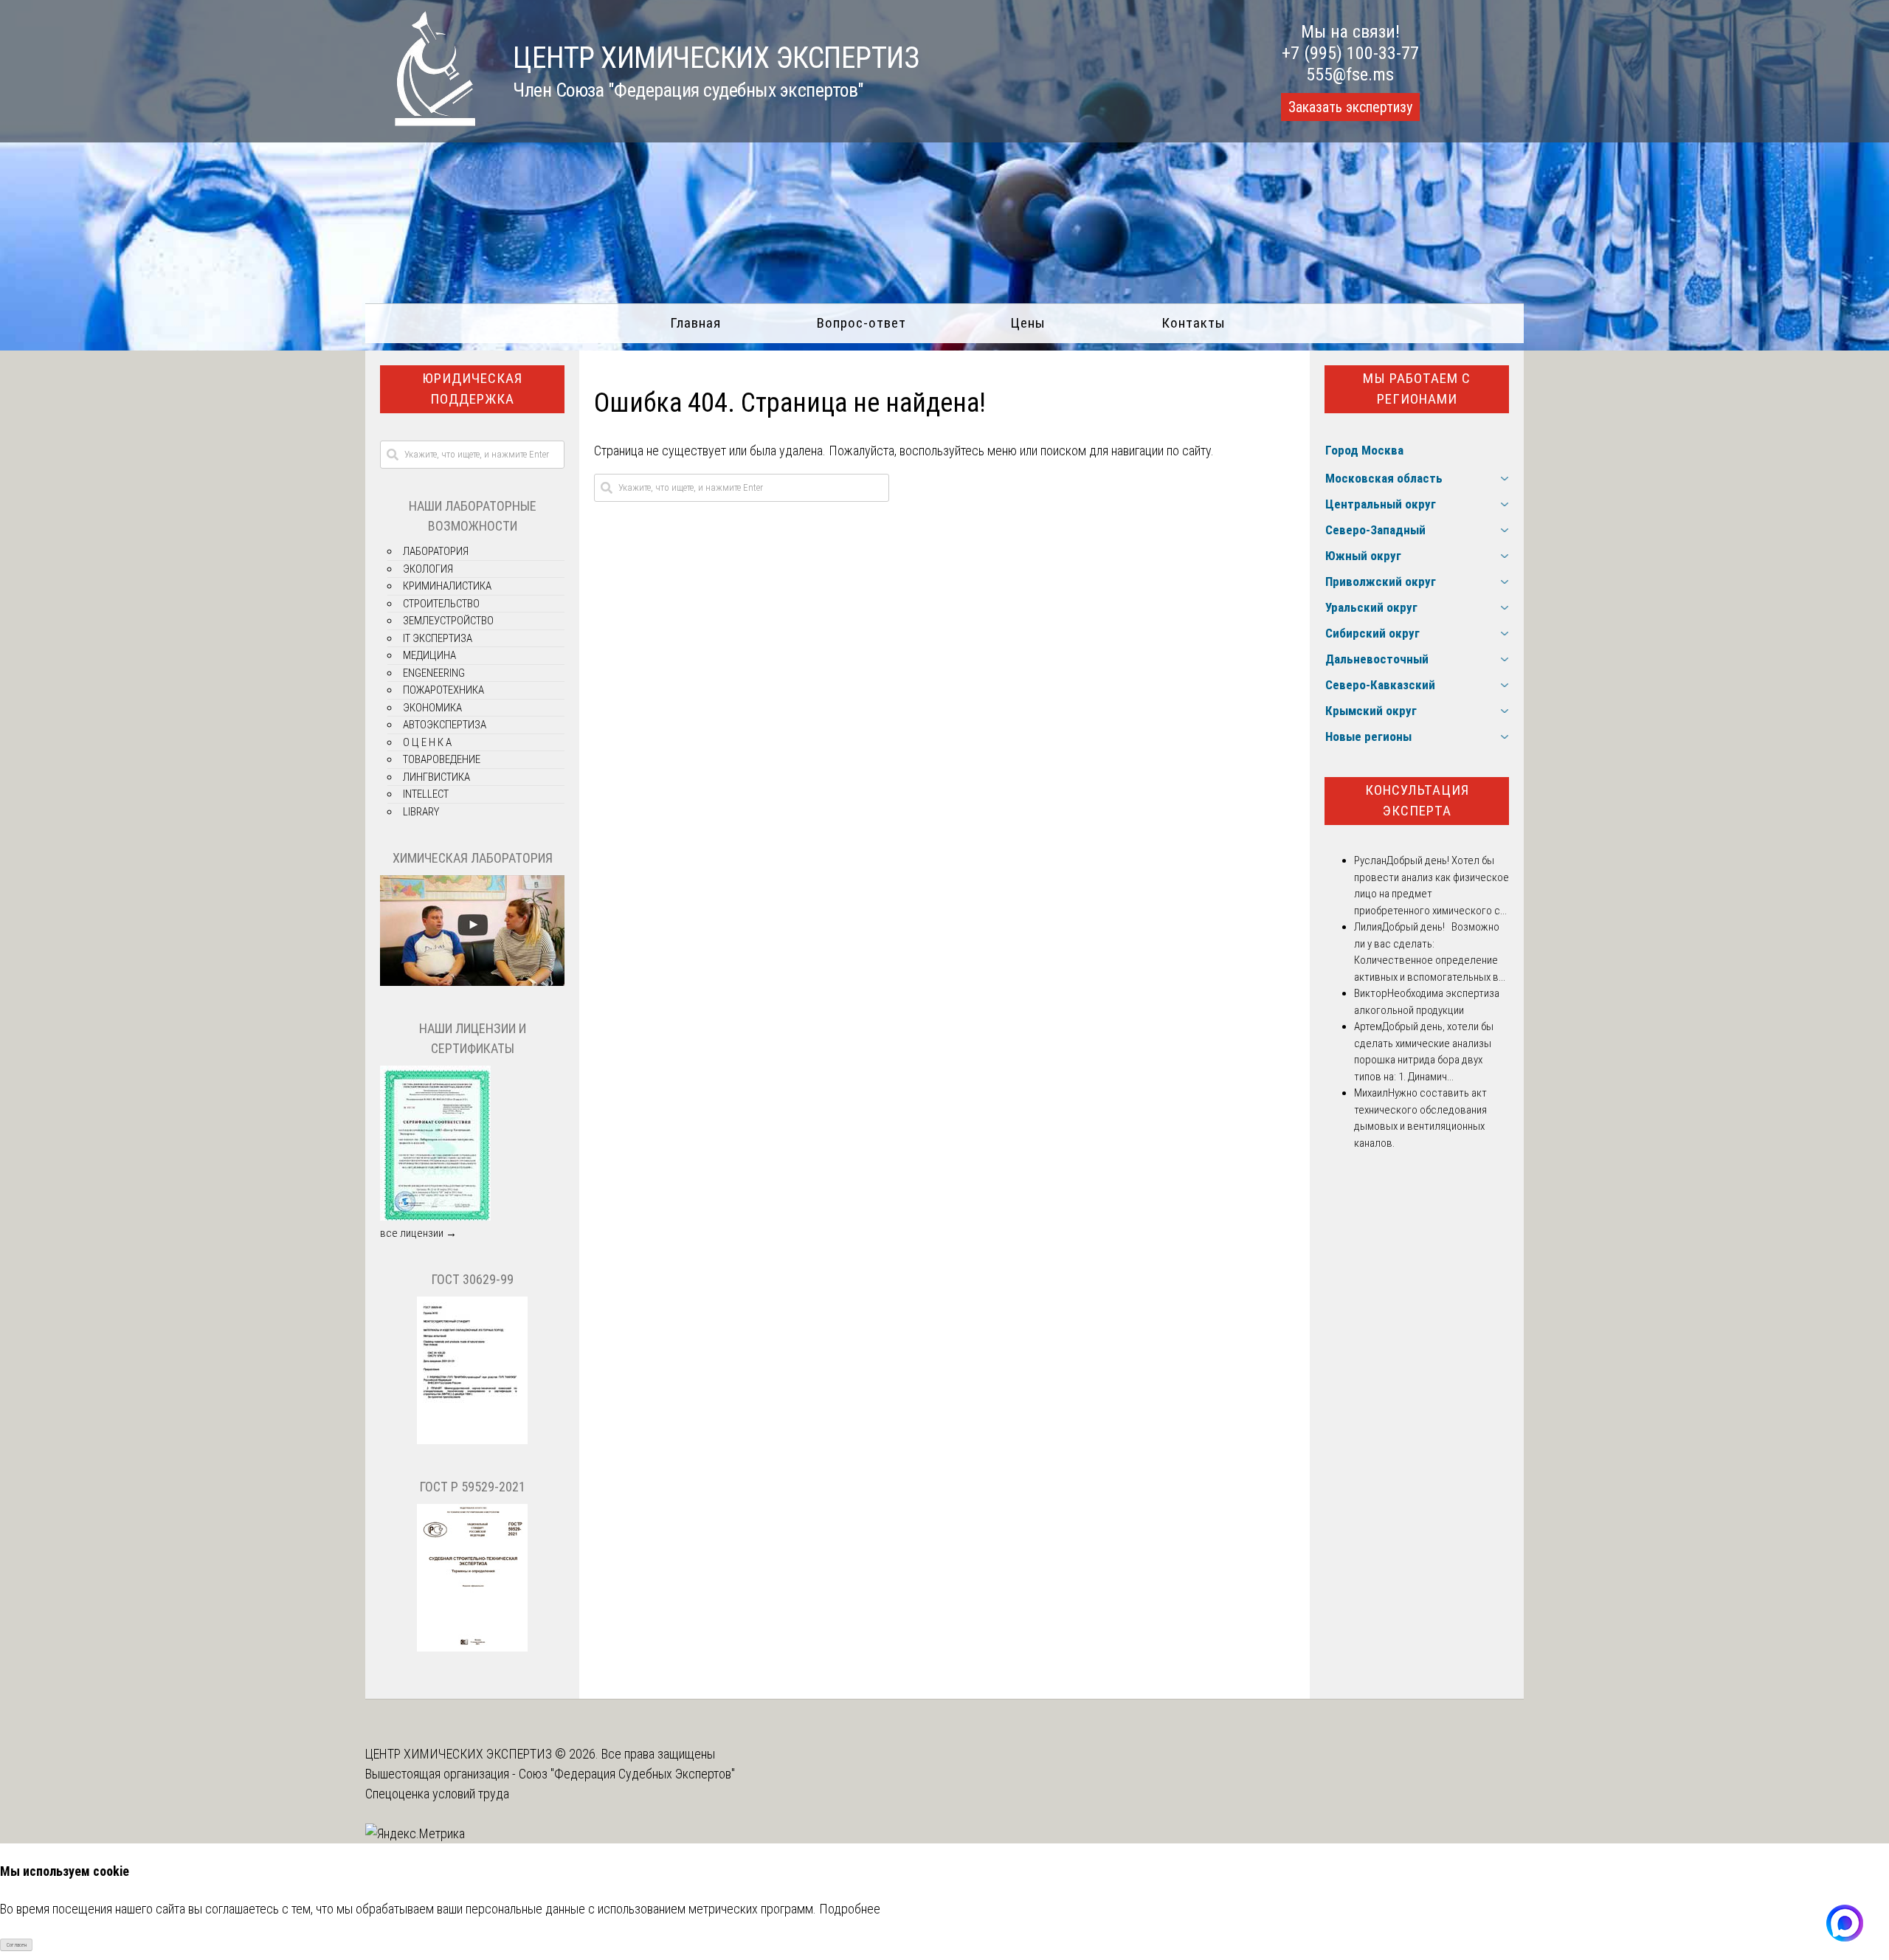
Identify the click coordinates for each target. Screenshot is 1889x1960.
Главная (695, 323)
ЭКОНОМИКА (432, 708)
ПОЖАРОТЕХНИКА (443, 690)
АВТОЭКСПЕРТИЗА (445, 725)
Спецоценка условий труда (437, 1794)
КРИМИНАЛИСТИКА (447, 586)
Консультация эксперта (1417, 801)
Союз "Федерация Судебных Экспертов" (627, 1774)
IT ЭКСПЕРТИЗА (438, 638)
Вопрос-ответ (861, 323)
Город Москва (1364, 450)
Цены (1028, 323)
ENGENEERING (434, 673)
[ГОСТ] (472, 1440)
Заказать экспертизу (1350, 107)
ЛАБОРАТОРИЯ (436, 551)
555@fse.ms (1350, 75)
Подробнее (850, 1909)
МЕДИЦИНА (429, 655)
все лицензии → (418, 1233)
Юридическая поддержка (472, 389)
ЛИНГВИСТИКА (436, 777)
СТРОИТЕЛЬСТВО (441, 604)
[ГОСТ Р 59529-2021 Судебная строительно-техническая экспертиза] (472, 1648)
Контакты (1194, 323)
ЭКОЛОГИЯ (428, 569)
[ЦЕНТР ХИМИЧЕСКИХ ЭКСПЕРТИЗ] (421, 121)
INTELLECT (426, 794)
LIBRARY (421, 812)
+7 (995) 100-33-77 (1350, 53)
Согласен (17, 1945)
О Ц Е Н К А (427, 742)
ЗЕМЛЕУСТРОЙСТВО (448, 621)
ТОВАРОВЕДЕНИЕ (442, 759)
